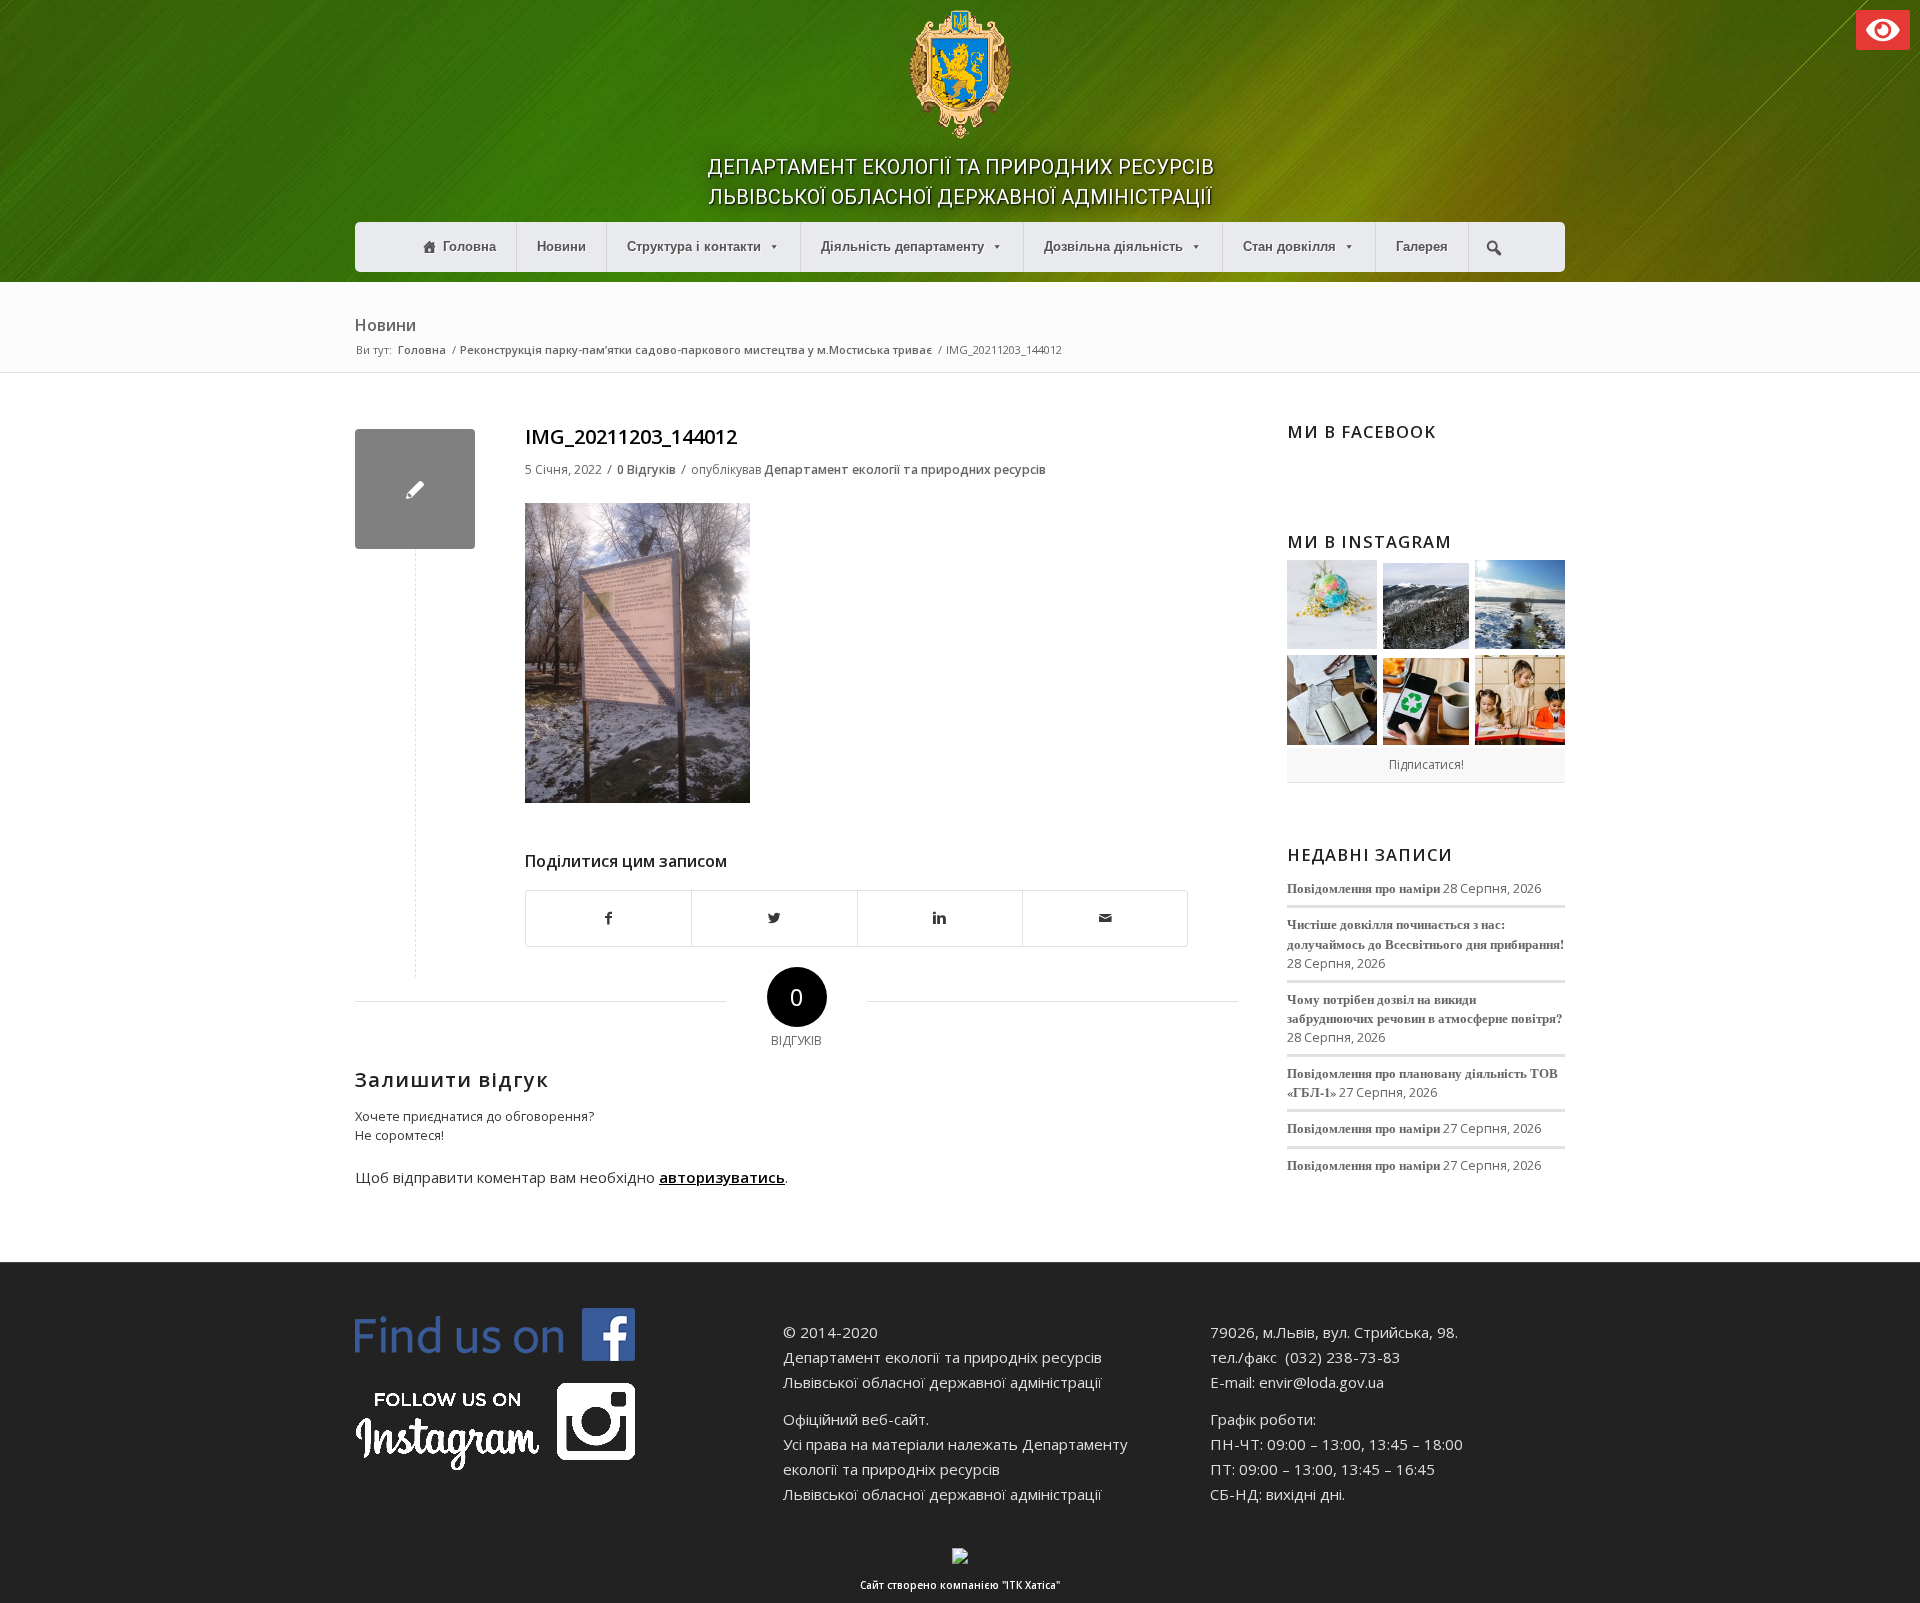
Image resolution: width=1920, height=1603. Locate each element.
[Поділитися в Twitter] (774, 918)
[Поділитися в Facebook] (608, 918)
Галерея (1422, 246)
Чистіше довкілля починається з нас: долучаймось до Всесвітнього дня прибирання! (1425, 933)
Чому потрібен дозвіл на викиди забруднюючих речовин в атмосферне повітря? (1424, 1008)
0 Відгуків (646, 469)
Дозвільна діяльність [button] (1113, 246)
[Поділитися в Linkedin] (940, 918)
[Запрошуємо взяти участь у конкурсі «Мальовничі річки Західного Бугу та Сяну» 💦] (1520, 700)
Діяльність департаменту (902, 246)
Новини (561, 246)
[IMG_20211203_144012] (415, 489)
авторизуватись (722, 1177)
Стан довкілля (1289, 246)
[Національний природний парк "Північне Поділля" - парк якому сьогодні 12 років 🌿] (1520, 605)
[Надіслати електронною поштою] (1105, 918)
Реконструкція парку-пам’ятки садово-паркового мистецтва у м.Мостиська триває (696, 349)
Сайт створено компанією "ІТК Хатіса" (960, 1585)
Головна (469, 246)
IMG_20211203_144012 (631, 436)
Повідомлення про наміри (1363, 888)
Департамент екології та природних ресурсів (905, 469)
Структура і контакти (694, 246)
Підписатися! (1426, 764)
